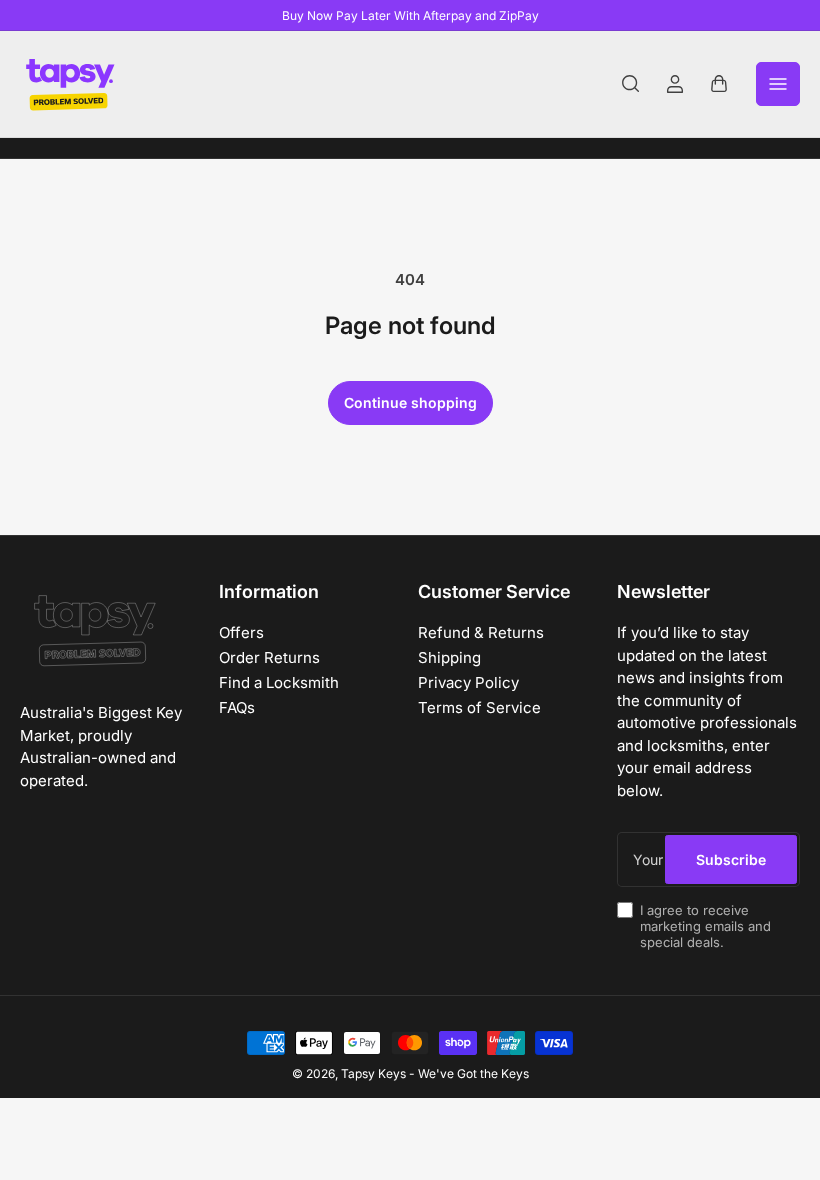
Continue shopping (410, 402)
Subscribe (731, 859)
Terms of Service (479, 707)
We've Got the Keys (473, 1073)
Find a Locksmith (279, 682)
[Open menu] (778, 84)
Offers (241, 632)
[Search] (631, 84)
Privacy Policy (468, 682)
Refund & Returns (481, 632)
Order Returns (269, 657)
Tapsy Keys (373, 1073)
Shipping (449, 657)
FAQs (237, 707)
